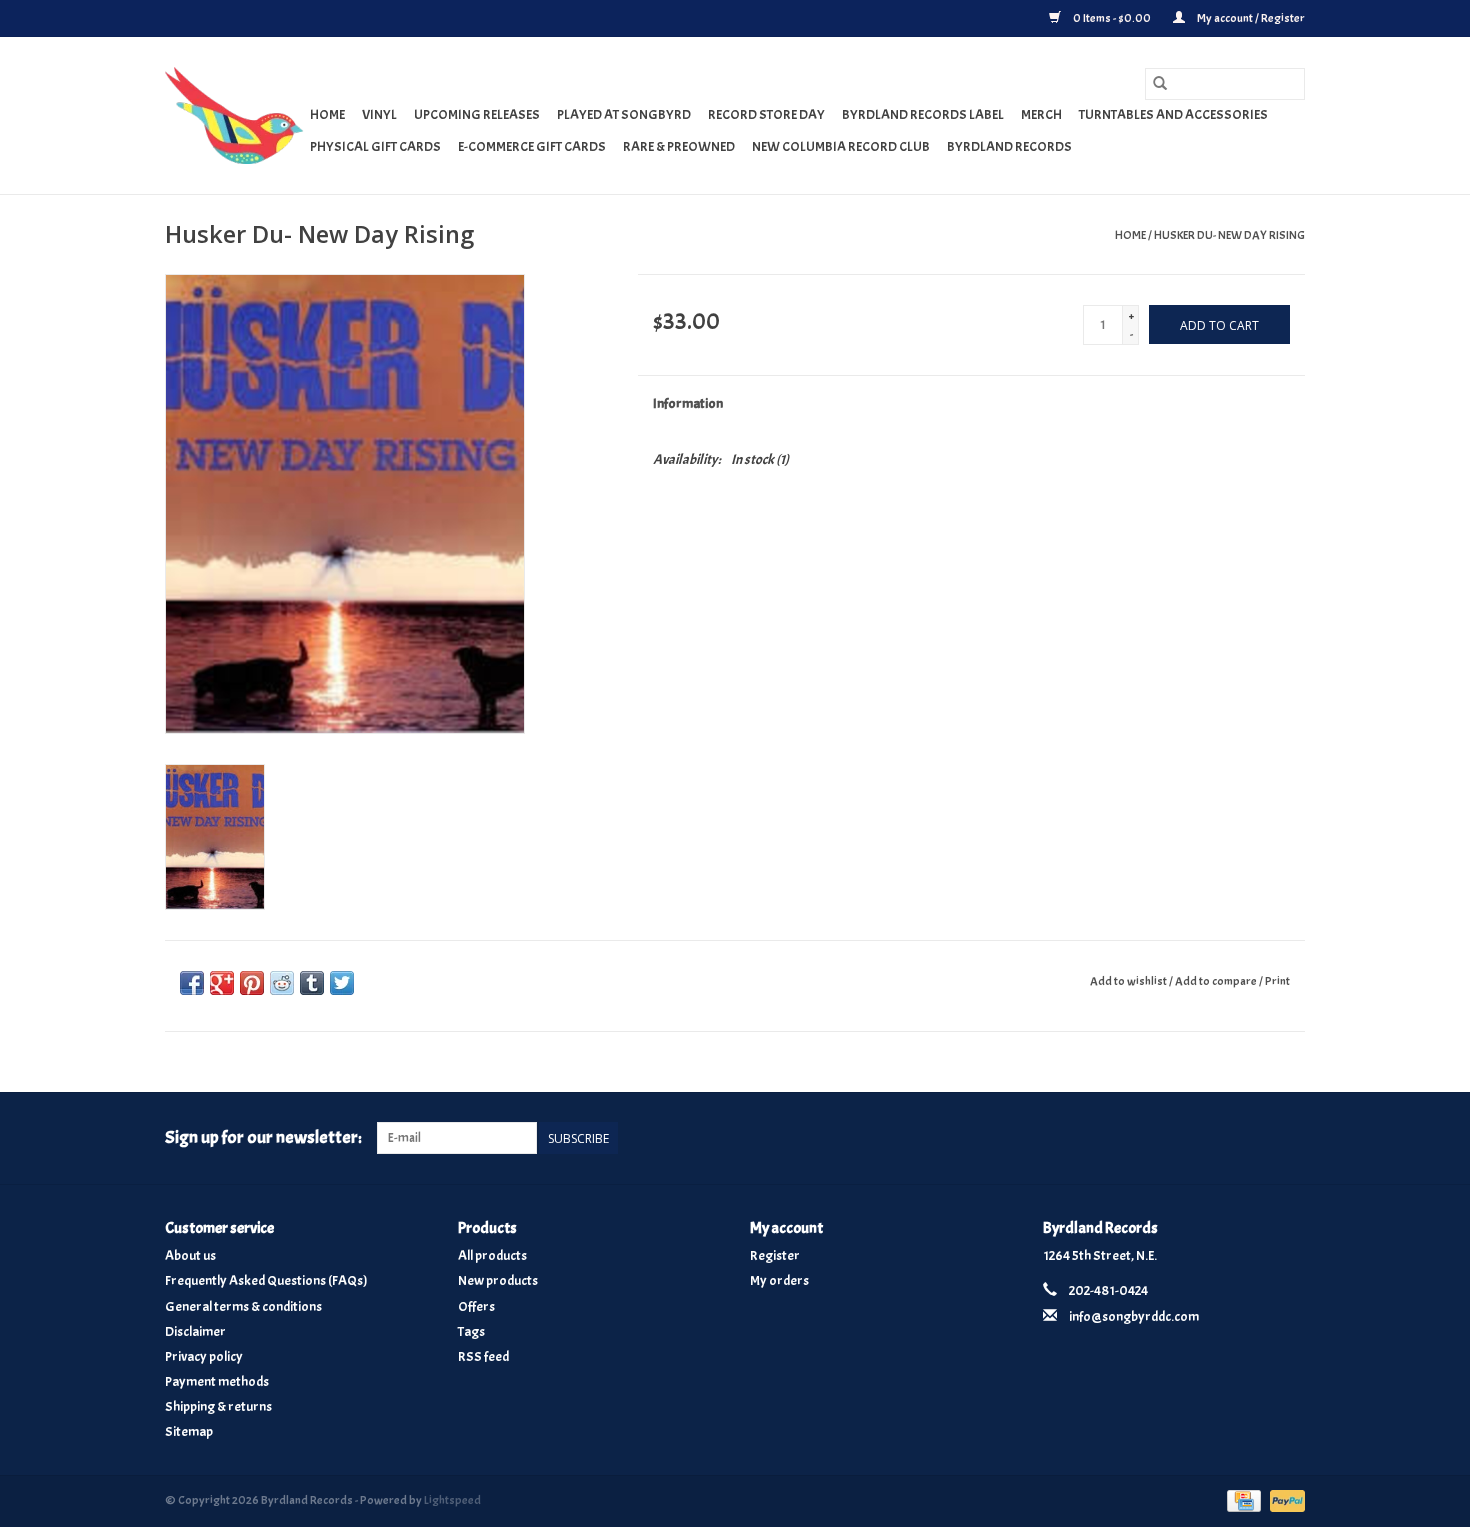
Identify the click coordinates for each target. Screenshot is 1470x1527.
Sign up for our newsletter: (263, 1137)
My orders (779, 1280)
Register (775, 1255)
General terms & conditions (243, 1306)
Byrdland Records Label (923, 114)
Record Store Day (766, 114)
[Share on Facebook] (192, 983)
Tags (471, 1331)
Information (688, 403)
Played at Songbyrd (624, 114)
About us (190, 1255)
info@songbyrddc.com (1134, 1316)
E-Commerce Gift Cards (532, 146)
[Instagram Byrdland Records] (1289, 1138)
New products (498, 1280)
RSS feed (483, 1356)
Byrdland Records (1009, 146)
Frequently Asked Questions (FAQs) (266, 1280)
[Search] (1160, 84)
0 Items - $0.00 (1112, 18)
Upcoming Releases (477, 114)
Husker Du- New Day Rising (1229, 235)
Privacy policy (204, 1356)
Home (327, 114)
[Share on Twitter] (342, 983)
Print (1277, 981)
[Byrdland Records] (234, 115)
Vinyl (379, 114)
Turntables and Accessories (1173, 114)
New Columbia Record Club (841, 146)
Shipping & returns (218, 1406)
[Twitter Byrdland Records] (1255, 1138)
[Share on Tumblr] (312, 983)
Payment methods (217, 1381)
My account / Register (1250, 18)
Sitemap (189, 1431)
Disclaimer (195, 1331)
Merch (1041, 114)
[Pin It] (252, 983)
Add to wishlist (1129, 981)
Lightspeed (452, 1500)
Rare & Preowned (679, 146)
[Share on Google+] (222, 983)
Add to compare (1217, 981)
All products (492, 1255)
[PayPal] (1284, 1497)
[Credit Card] (1241, 1497)
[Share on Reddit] (282, 983)
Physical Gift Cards (375, 146)
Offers (476, 1306)
